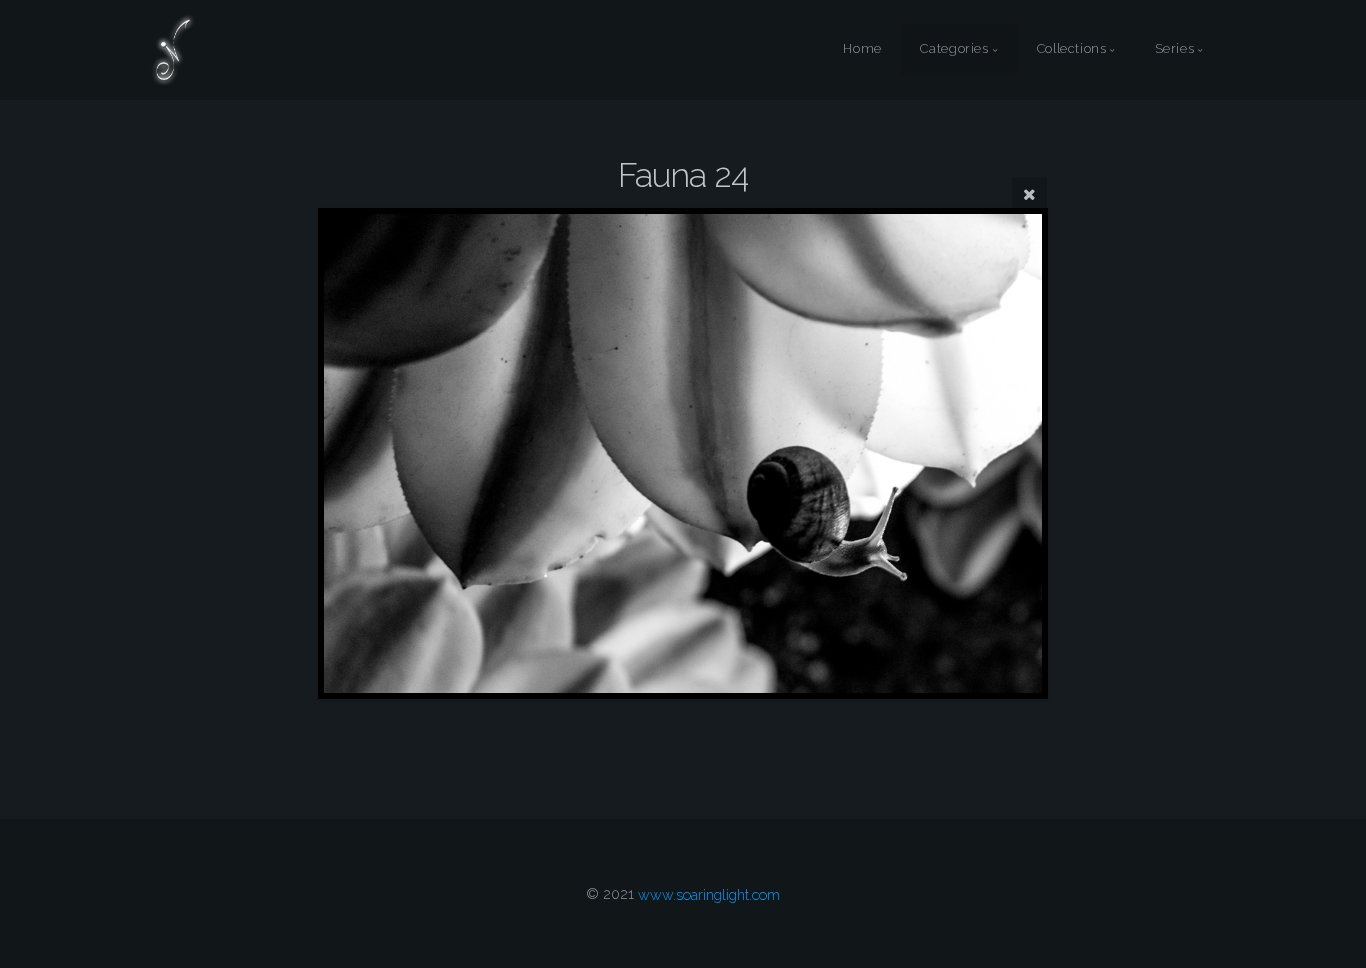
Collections (1072, 49)
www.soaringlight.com (709, 893)
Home (862, 49)
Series (1175, 49)
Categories (954, 49)
